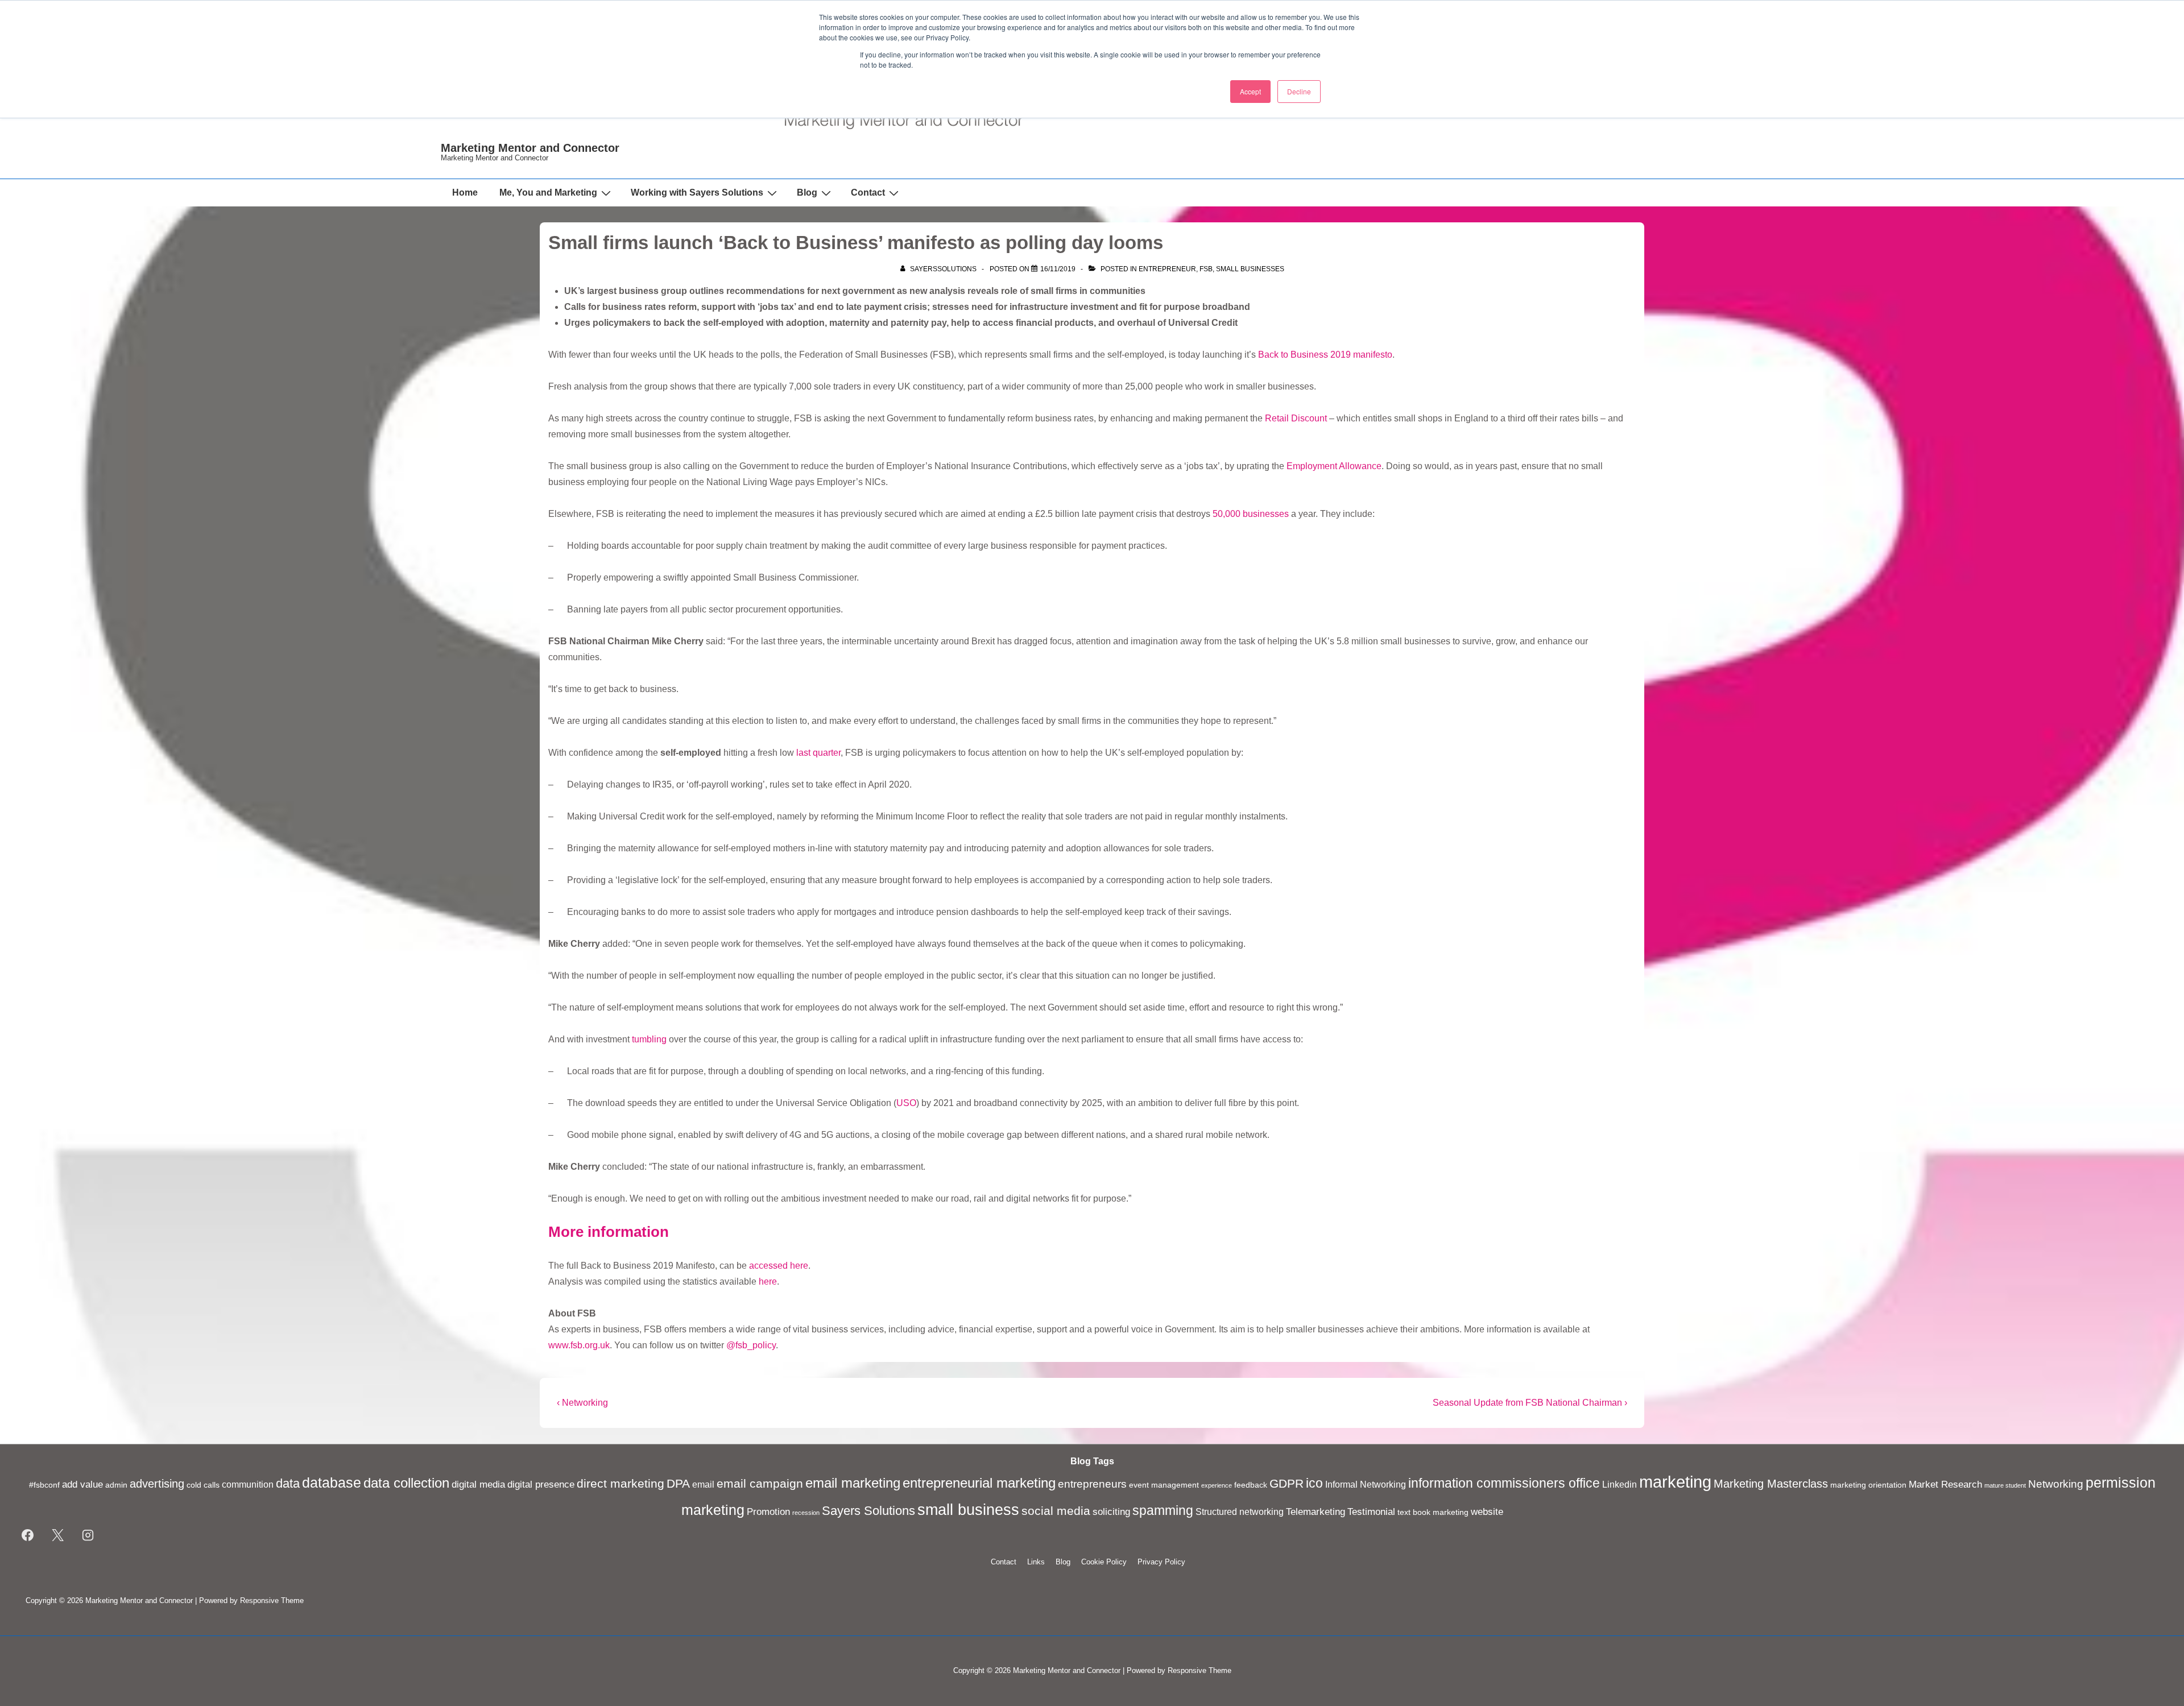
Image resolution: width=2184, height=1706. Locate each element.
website (1487, 1512)
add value (82, 1484)
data (288, 1483)
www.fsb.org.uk (579, 1345)
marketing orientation (1868, 1485)
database (332, 1483)
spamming (1163, 1510)
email (703, 1485)
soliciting (1111, 1512)
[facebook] (28, 1535)
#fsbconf (44, 1485)
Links (1036, 1562)
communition (248, 1485)
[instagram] (88, 1535)
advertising (157, 1484)
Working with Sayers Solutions (697, 192)
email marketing (853, 1483)
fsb (1206, 269)
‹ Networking (582, 1403)
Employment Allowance (1334, 466)
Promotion (768, 1512)
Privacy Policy (1161, 1562)
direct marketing (621, 1483)
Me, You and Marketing (548, 192)
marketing (1675, 1482)
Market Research (1945, 1484)
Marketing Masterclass (1771, 1484)
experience (1217, 1485)
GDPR (1287, 1484)
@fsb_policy (751, 1345)
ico (1314, 1483)
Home (465, 192)
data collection (406, 1483)
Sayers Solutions (868, 1511)
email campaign (760, 1484)
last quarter (818, 753)
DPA (678, 1484)
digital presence (541, 1484)
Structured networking (1240, 1512)
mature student (2005, 1485)
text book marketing (1433, 1512)
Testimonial (1371, 1512)
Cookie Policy (1104, 1562)
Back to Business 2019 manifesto (1325, 355)
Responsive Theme (272, 1601)
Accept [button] (1250, 91)
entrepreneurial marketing (979, 1483)
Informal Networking (1366, 1485)
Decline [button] (1299, 91)
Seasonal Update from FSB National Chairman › (1530, 1403)
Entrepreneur (1167, 269)
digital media (478, 1484)
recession (806, 1513)
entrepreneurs (1092, 1484)
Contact (868, 192)
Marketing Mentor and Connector (530, 148)
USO (906, 1103)
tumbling (649, 1039)
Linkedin (1620, 1485)
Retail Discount (1296, 418)
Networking (2056, 1484)
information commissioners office (1504, 1483)
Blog (807, 192)
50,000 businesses (1251, 514)
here (768, 1281)
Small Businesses (1250, 269)
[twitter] (58, 1535)
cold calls (203, 1485)
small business (968, 1510)
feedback (1251, 1485)
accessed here (779, 1266)
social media (1056, 1511)
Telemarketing (1316, 1512)
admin (116, 1485)
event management (1164, 1485)
